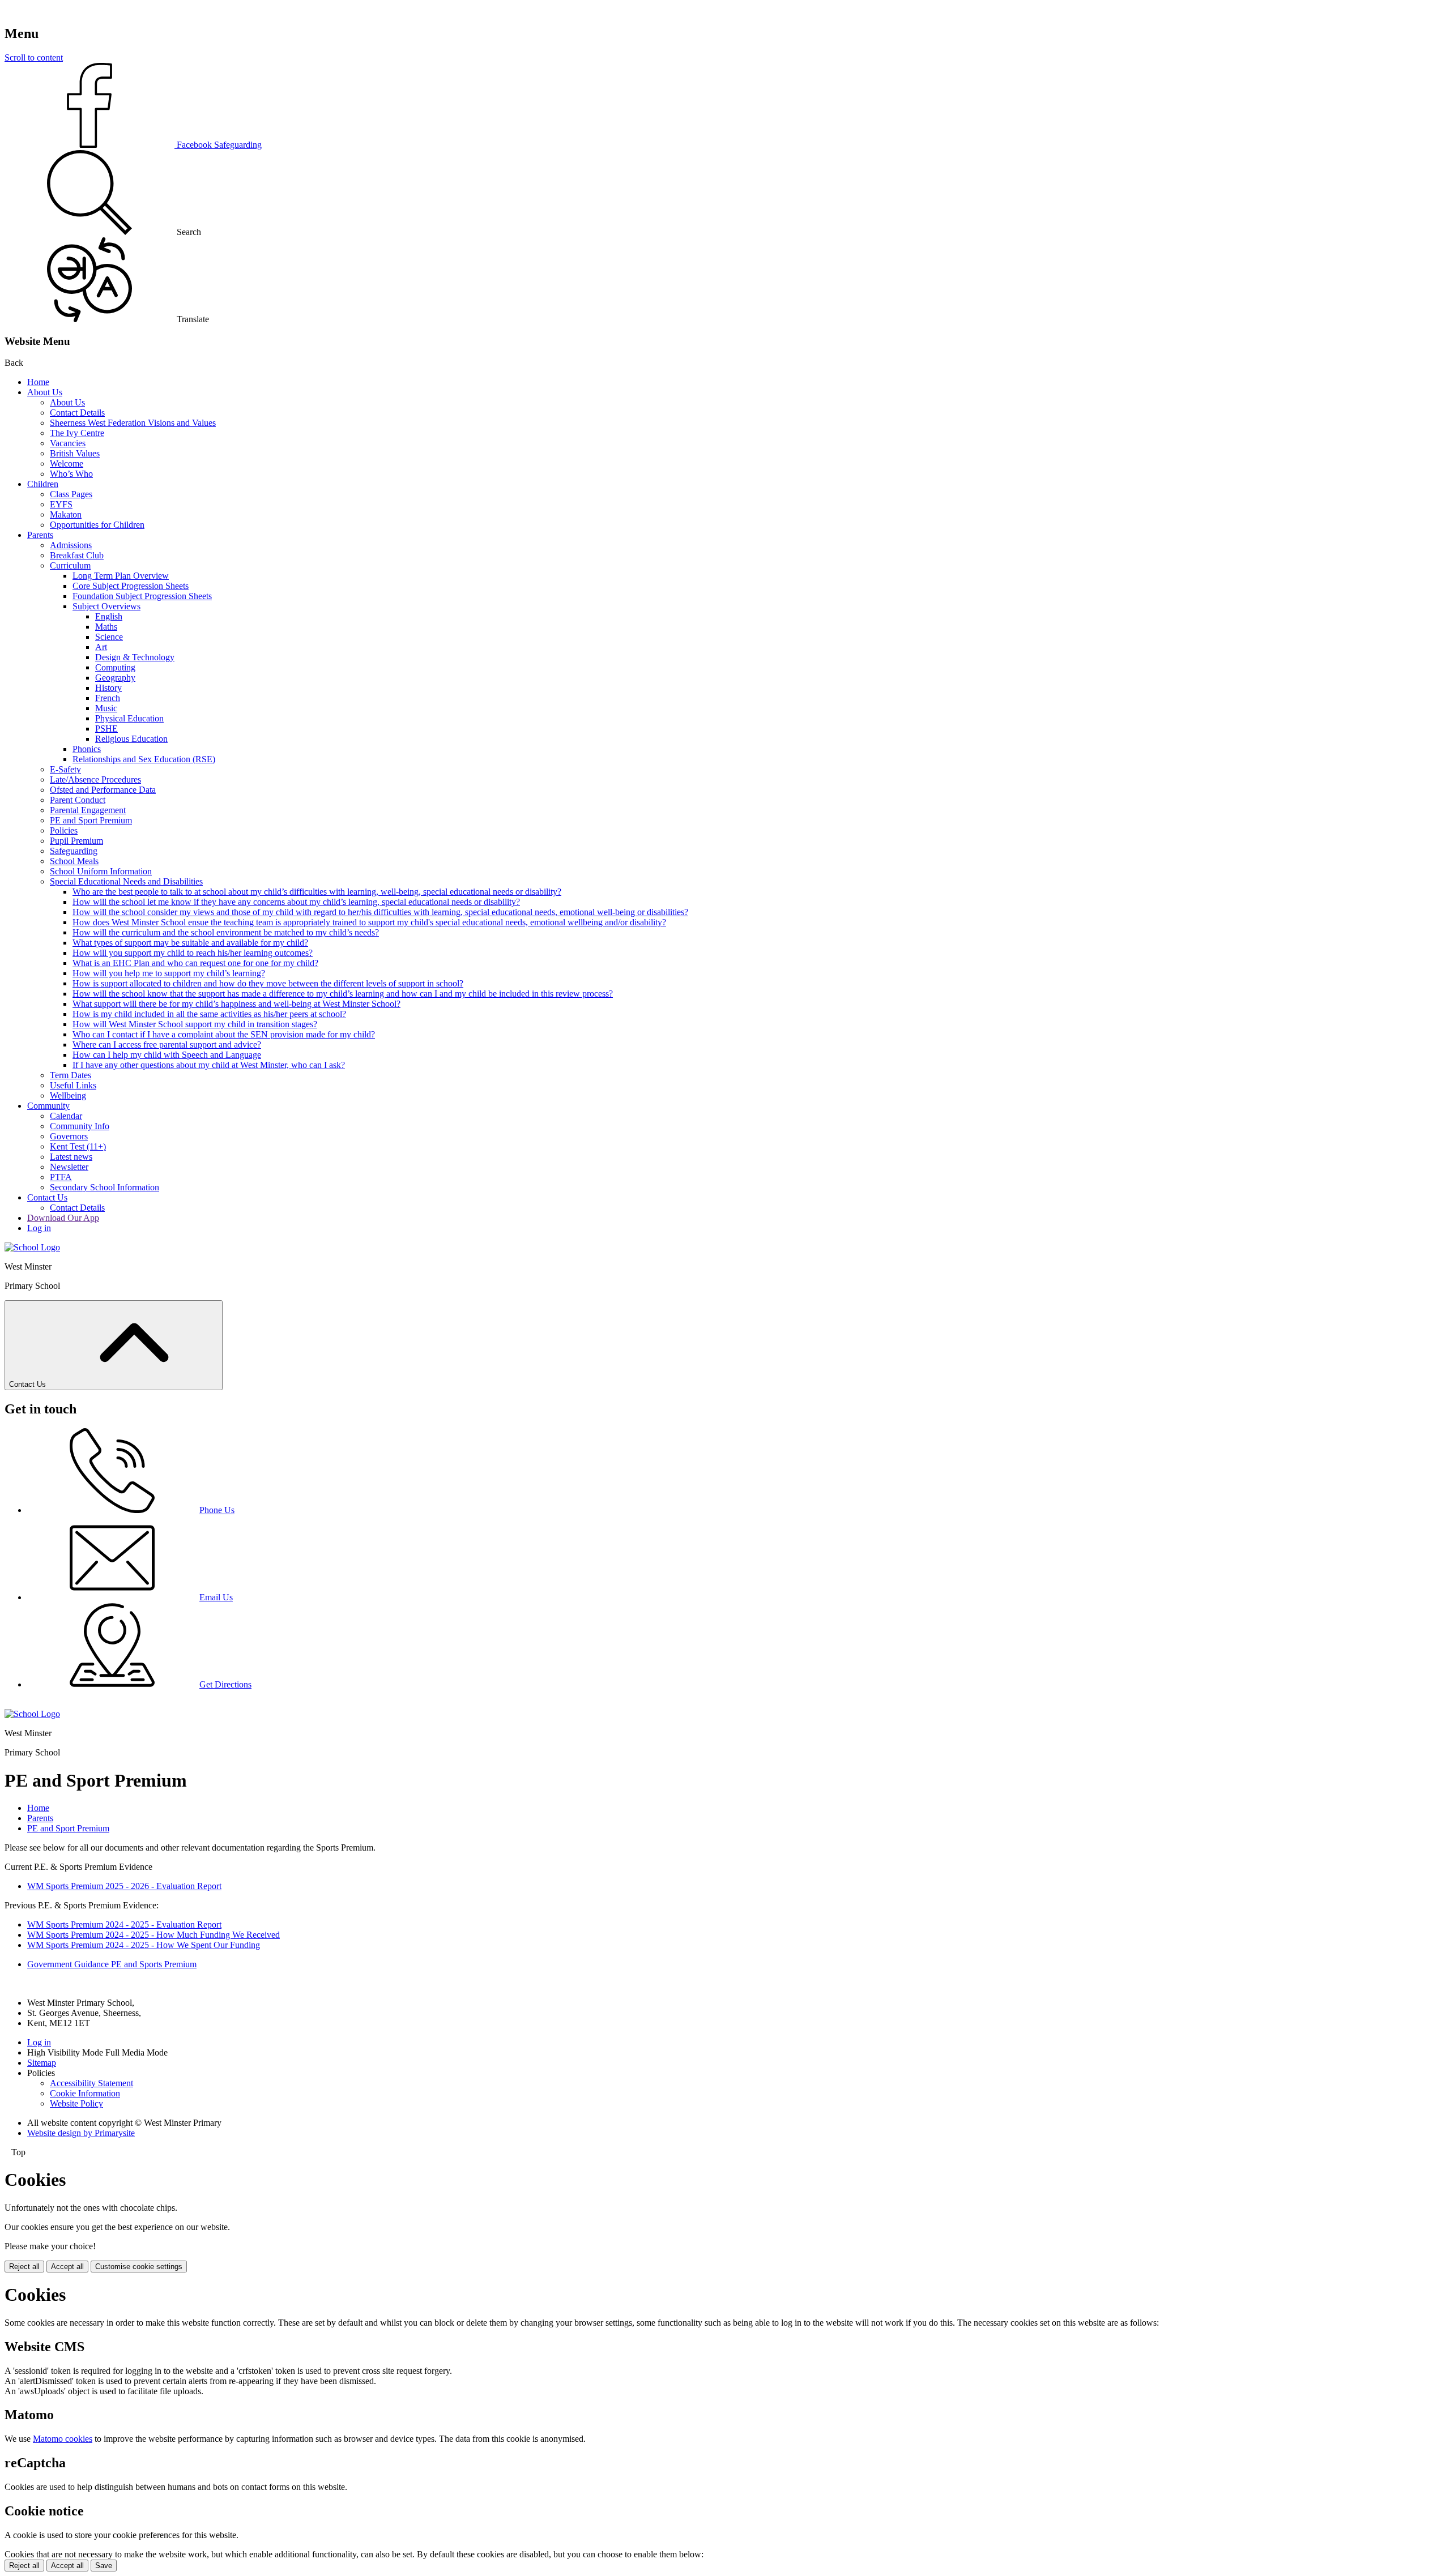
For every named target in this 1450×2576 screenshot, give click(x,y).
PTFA (61, 1177)
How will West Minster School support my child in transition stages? (195, 1024)
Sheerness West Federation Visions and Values (133, 423)
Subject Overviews (106, 606)
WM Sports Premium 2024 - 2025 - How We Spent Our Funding (144, 1945)
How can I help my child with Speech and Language (167, 1055)
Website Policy (76, 2103)
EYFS (61, 504)
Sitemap (42, 2063)
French (108, 698)
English (109, 616)
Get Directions (225, 1684)
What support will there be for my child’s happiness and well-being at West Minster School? (236, 1004)
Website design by (81, 2133)
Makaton (66, 514)
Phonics (87, 749)
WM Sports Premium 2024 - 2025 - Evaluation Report (124, 1924)
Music (106, 708)
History (108, 688)
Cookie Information (85, 2093)
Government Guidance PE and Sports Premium (112, 1964)
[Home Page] (32, 1247)
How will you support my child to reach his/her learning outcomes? (193, 953)
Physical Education (129, 718)
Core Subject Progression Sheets (131, 586)
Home (38, 382)
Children (43, 484)
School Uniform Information (101, 871)
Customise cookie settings (139, 2267)
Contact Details (77, 413)
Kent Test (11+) (78, 1146)
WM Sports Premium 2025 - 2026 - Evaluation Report (124, 1886)
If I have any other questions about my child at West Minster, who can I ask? (209, 1065)
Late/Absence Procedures (95, 779)
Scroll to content (34, 57)
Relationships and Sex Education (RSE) (144, 759)
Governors (69, 1136)
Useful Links (73, 1085)
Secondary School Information (105, 1187)
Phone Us (217, 1510)
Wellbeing (68, 1095)
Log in (39, 1228)
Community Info (80, 1126)
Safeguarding (74, 851)
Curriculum (70, 565)
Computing (115, 667)
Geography (115, 678)
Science (109, 637)
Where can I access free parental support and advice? (167, 1045)
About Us (45, 392)
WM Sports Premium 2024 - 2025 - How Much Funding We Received (153, 1935)
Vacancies (68, 443)
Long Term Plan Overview (121, 576)
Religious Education (131, 739)
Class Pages (71, 494)
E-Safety (65, 769)
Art (101, 647)
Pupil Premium (76, 841)
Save (104, 2566)
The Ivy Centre (77, 433)
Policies (64, 830)
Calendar (66, 1116)
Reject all (24, 2267)
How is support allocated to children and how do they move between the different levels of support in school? (268, 983)
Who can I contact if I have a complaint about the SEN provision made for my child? (224, 1034)
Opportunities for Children (97, 525)
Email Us (216, 1597)
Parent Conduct (78, 800)
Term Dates (71, 1075)
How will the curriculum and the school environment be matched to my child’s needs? (226, 932)
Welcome (67, 463)
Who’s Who (71, 474)
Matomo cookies (63, 2439)
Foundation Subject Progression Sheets (142, 596)
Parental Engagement (88, 810)
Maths (106, 627)
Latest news (71, 1157)
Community (48, 1106)
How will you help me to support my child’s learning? (169, 973)
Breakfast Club (77, 555)
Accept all (67, 2267)
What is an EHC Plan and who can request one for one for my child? (195, 963)
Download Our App (63, 1218)
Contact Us (47, 1197)
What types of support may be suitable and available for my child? (190, 943)
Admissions (71, 545)
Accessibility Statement (91, 2083)
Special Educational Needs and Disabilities (126, 881)
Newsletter (69, 1167)
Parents (40, 535)
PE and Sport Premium (91, 820)
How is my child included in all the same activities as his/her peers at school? (209, 1014)
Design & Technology (135, 657)
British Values (75, 453)
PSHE (106, 729)
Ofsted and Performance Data (103, 790)
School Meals (74, 861)
